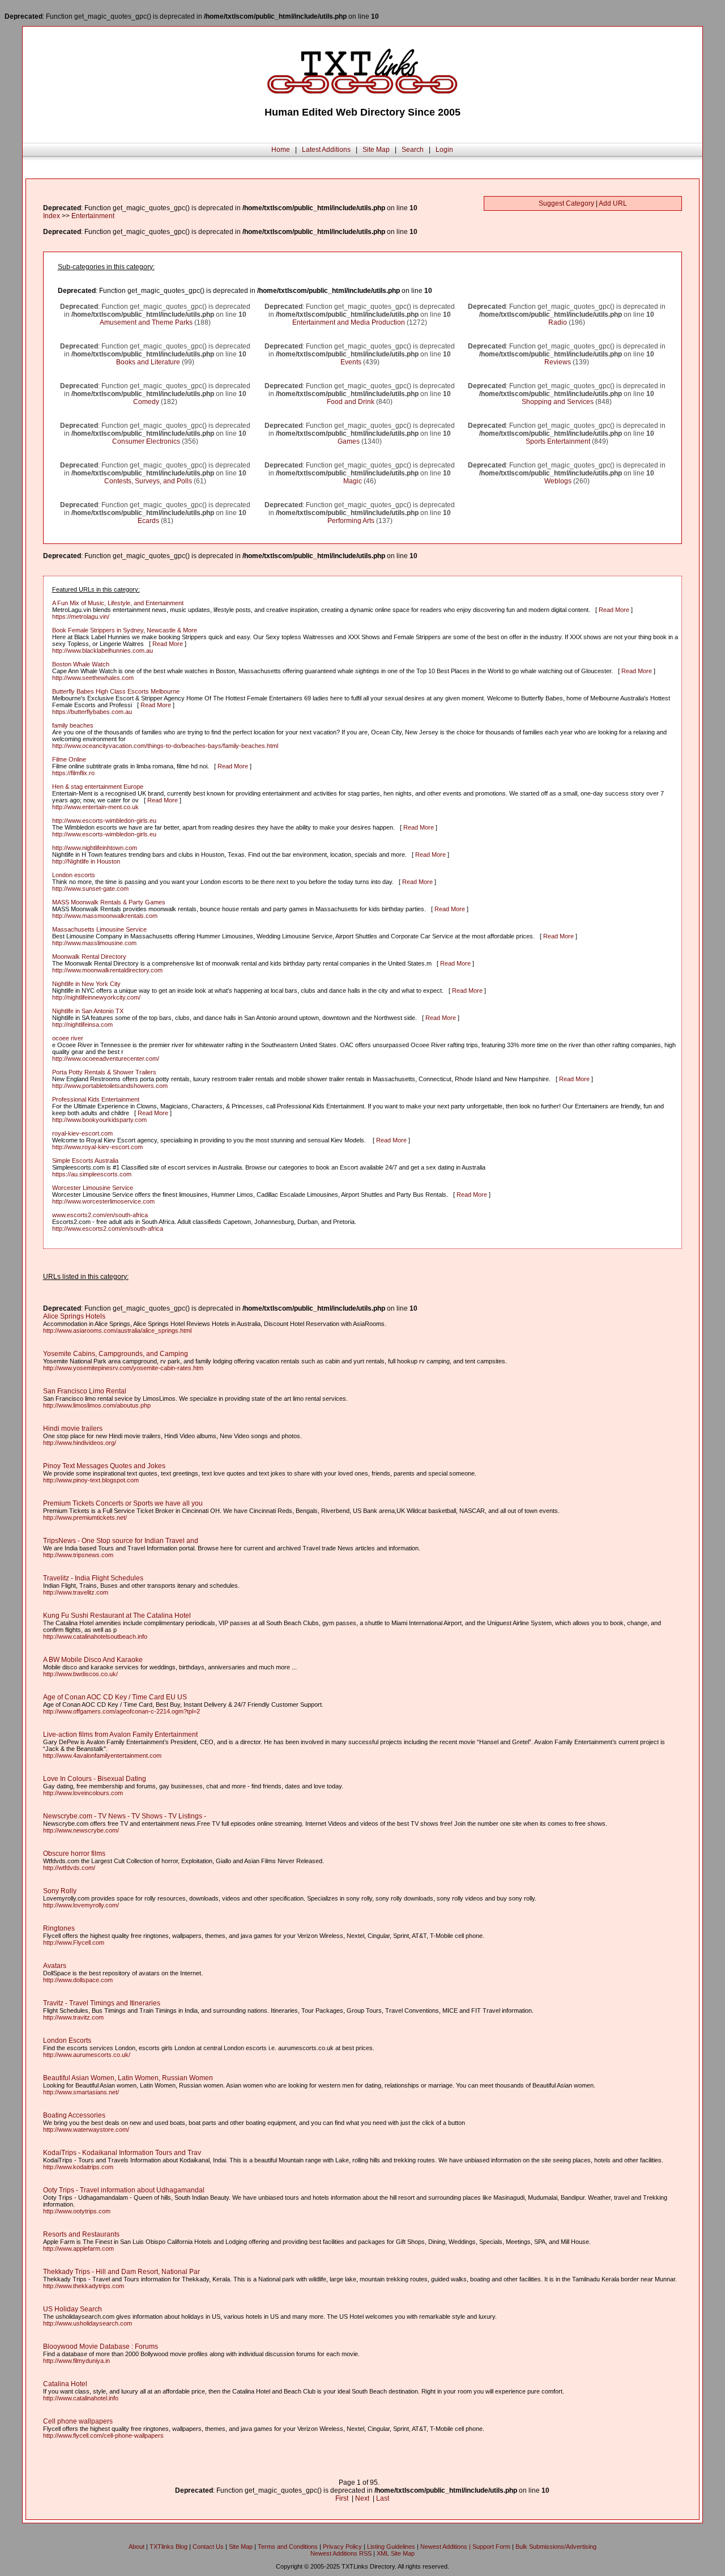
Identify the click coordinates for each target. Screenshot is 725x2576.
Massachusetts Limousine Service (99, 929)
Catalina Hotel (65, 2384)
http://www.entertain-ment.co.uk (95, 807)
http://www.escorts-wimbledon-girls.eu (104, 821)
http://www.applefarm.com (78, 2248)
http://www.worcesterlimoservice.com (103, 1201)
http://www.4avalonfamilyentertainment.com (102, 1755)
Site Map (376, 150)
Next (362, 2498)
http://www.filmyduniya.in (76, 2361)
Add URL (613, 203)
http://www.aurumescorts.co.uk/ (87, 2055)
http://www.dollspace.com (78, 1980)
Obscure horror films (74, 1854)
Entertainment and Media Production (349, 322)
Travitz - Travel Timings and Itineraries (102, 2003)
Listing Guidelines (391, 2547)
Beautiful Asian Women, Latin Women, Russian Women (128, 2078)
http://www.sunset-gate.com (90, 889)
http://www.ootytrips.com (77, 2211)
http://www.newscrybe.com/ (81, 1830)
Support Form (491, 2547)
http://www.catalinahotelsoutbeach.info (95, 1636)
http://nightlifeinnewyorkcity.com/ (96, 997)
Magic (353, 481)
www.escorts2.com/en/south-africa (100, 1215)
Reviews (558, 362)
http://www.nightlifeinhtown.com (95, 848)
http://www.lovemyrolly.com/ (81, 1905)
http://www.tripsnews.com (78, 1555)
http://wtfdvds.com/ (69, 1868)
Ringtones (59, 1928)
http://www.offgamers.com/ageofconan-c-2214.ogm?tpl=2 (121, 1711)
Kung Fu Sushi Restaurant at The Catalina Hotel (117, 1616)
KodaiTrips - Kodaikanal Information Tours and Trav (122, 2153)
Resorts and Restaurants (81, 2234)
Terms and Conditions (288, 2547)
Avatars (55, 1966)
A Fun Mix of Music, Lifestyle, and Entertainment (118, 603)
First (342, 2498)
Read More (614, 610)
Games (349, 441)
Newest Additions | (446, 2547)
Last (383, 2498)
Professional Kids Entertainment (96, 1099)
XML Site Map (396, 2553)
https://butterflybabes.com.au (92, 712)
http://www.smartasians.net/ (81, 2092)
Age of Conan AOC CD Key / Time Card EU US (115, 1697)
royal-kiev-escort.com (82, 1133)
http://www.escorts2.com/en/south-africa (108, 1229)
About (137, 2547)
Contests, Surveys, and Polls (148, 481)
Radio (558, 322)
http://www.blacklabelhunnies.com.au (103, 651)
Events (351, 362)
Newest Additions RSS (341, 2553)
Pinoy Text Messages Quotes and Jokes (104, 1466)
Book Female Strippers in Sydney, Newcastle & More (125, 630)
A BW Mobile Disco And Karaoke (93, 1660)
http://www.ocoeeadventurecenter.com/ (106, 1059)
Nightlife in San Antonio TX (88, 1011)
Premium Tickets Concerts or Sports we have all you (123, 1503)
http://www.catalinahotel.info (81, 2398)
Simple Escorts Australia (85, 1161)
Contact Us (208, 2547)
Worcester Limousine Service (93, 1188)
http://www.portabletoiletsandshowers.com (110, 1086)
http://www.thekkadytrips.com (84, 2286)
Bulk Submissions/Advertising (556, 2547)
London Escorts (67, 2041)
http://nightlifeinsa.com (82, 1025)
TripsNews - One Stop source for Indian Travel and (121, 1541)
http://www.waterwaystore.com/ (86, 2129)
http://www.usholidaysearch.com (88, 2323)
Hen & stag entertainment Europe (98, 787)
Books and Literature (148, 362)
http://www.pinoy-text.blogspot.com (91, 1480)
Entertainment (93, 216)
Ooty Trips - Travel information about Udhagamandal (124, 2190)
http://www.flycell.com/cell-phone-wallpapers (103, 2435)
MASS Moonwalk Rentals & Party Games (109, 902)
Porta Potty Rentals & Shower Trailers (104, 1072)
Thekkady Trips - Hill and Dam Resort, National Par (121, 2272)
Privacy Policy (342, 2547)
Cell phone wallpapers (78, 2421)
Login (444, 150)
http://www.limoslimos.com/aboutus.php (97, 1405)
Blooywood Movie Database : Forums (101, 2347)
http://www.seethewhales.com (93, 678)
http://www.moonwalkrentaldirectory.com (107, 970)
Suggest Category (566, 203)
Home (281, 150)
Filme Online (69, 759)
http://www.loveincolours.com (83, 1793)
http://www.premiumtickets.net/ (85, 1517)
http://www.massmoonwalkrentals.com (105, 916)
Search (413, 150)
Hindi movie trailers (73, 1429)
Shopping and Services (558, 402)
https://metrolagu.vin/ (81, 617)
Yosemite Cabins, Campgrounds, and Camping (116, 1354)
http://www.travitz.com (73, 2017)
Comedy (146, 402)
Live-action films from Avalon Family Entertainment (120, 1735)
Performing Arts (351, 521)
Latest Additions (326, 150)
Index (52, 216)
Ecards (148, 521)
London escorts (74, 875)
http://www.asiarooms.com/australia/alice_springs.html (117, 1330)
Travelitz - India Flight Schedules (93, 1578)
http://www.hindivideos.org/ (80, 1443)
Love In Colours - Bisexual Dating (95, 1779)
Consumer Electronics (146, 441)
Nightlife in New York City (86, 984)
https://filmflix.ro (73, 773)
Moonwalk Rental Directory (89, 957)
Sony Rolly (60, 1891)
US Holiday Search (72, 2309)
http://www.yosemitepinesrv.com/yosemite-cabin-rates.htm (123, 1368)
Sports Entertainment (558, 441)
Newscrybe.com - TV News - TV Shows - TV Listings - (125, 1816)
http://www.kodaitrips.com (78, 2167)
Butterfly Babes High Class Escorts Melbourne (116, 691)
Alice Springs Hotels (74, 1316)
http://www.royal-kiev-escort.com (97, 1147)
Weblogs (558, 481)
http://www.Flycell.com (74, 1942)
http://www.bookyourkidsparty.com (99, 1120)
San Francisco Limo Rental (85, 1391)
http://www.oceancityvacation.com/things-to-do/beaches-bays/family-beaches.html (165, 746)
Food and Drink (351, 402)
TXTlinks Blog (169, 2547)
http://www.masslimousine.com (94, 943)
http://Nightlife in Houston (86, 861)
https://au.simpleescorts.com (92, 1174)
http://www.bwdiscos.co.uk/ (80, 1674)
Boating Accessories (74, 2115)
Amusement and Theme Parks (146, 322)
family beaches (73, 725)
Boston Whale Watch (81, 664)
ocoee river (68, 1038)
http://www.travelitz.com (76, 1592)
